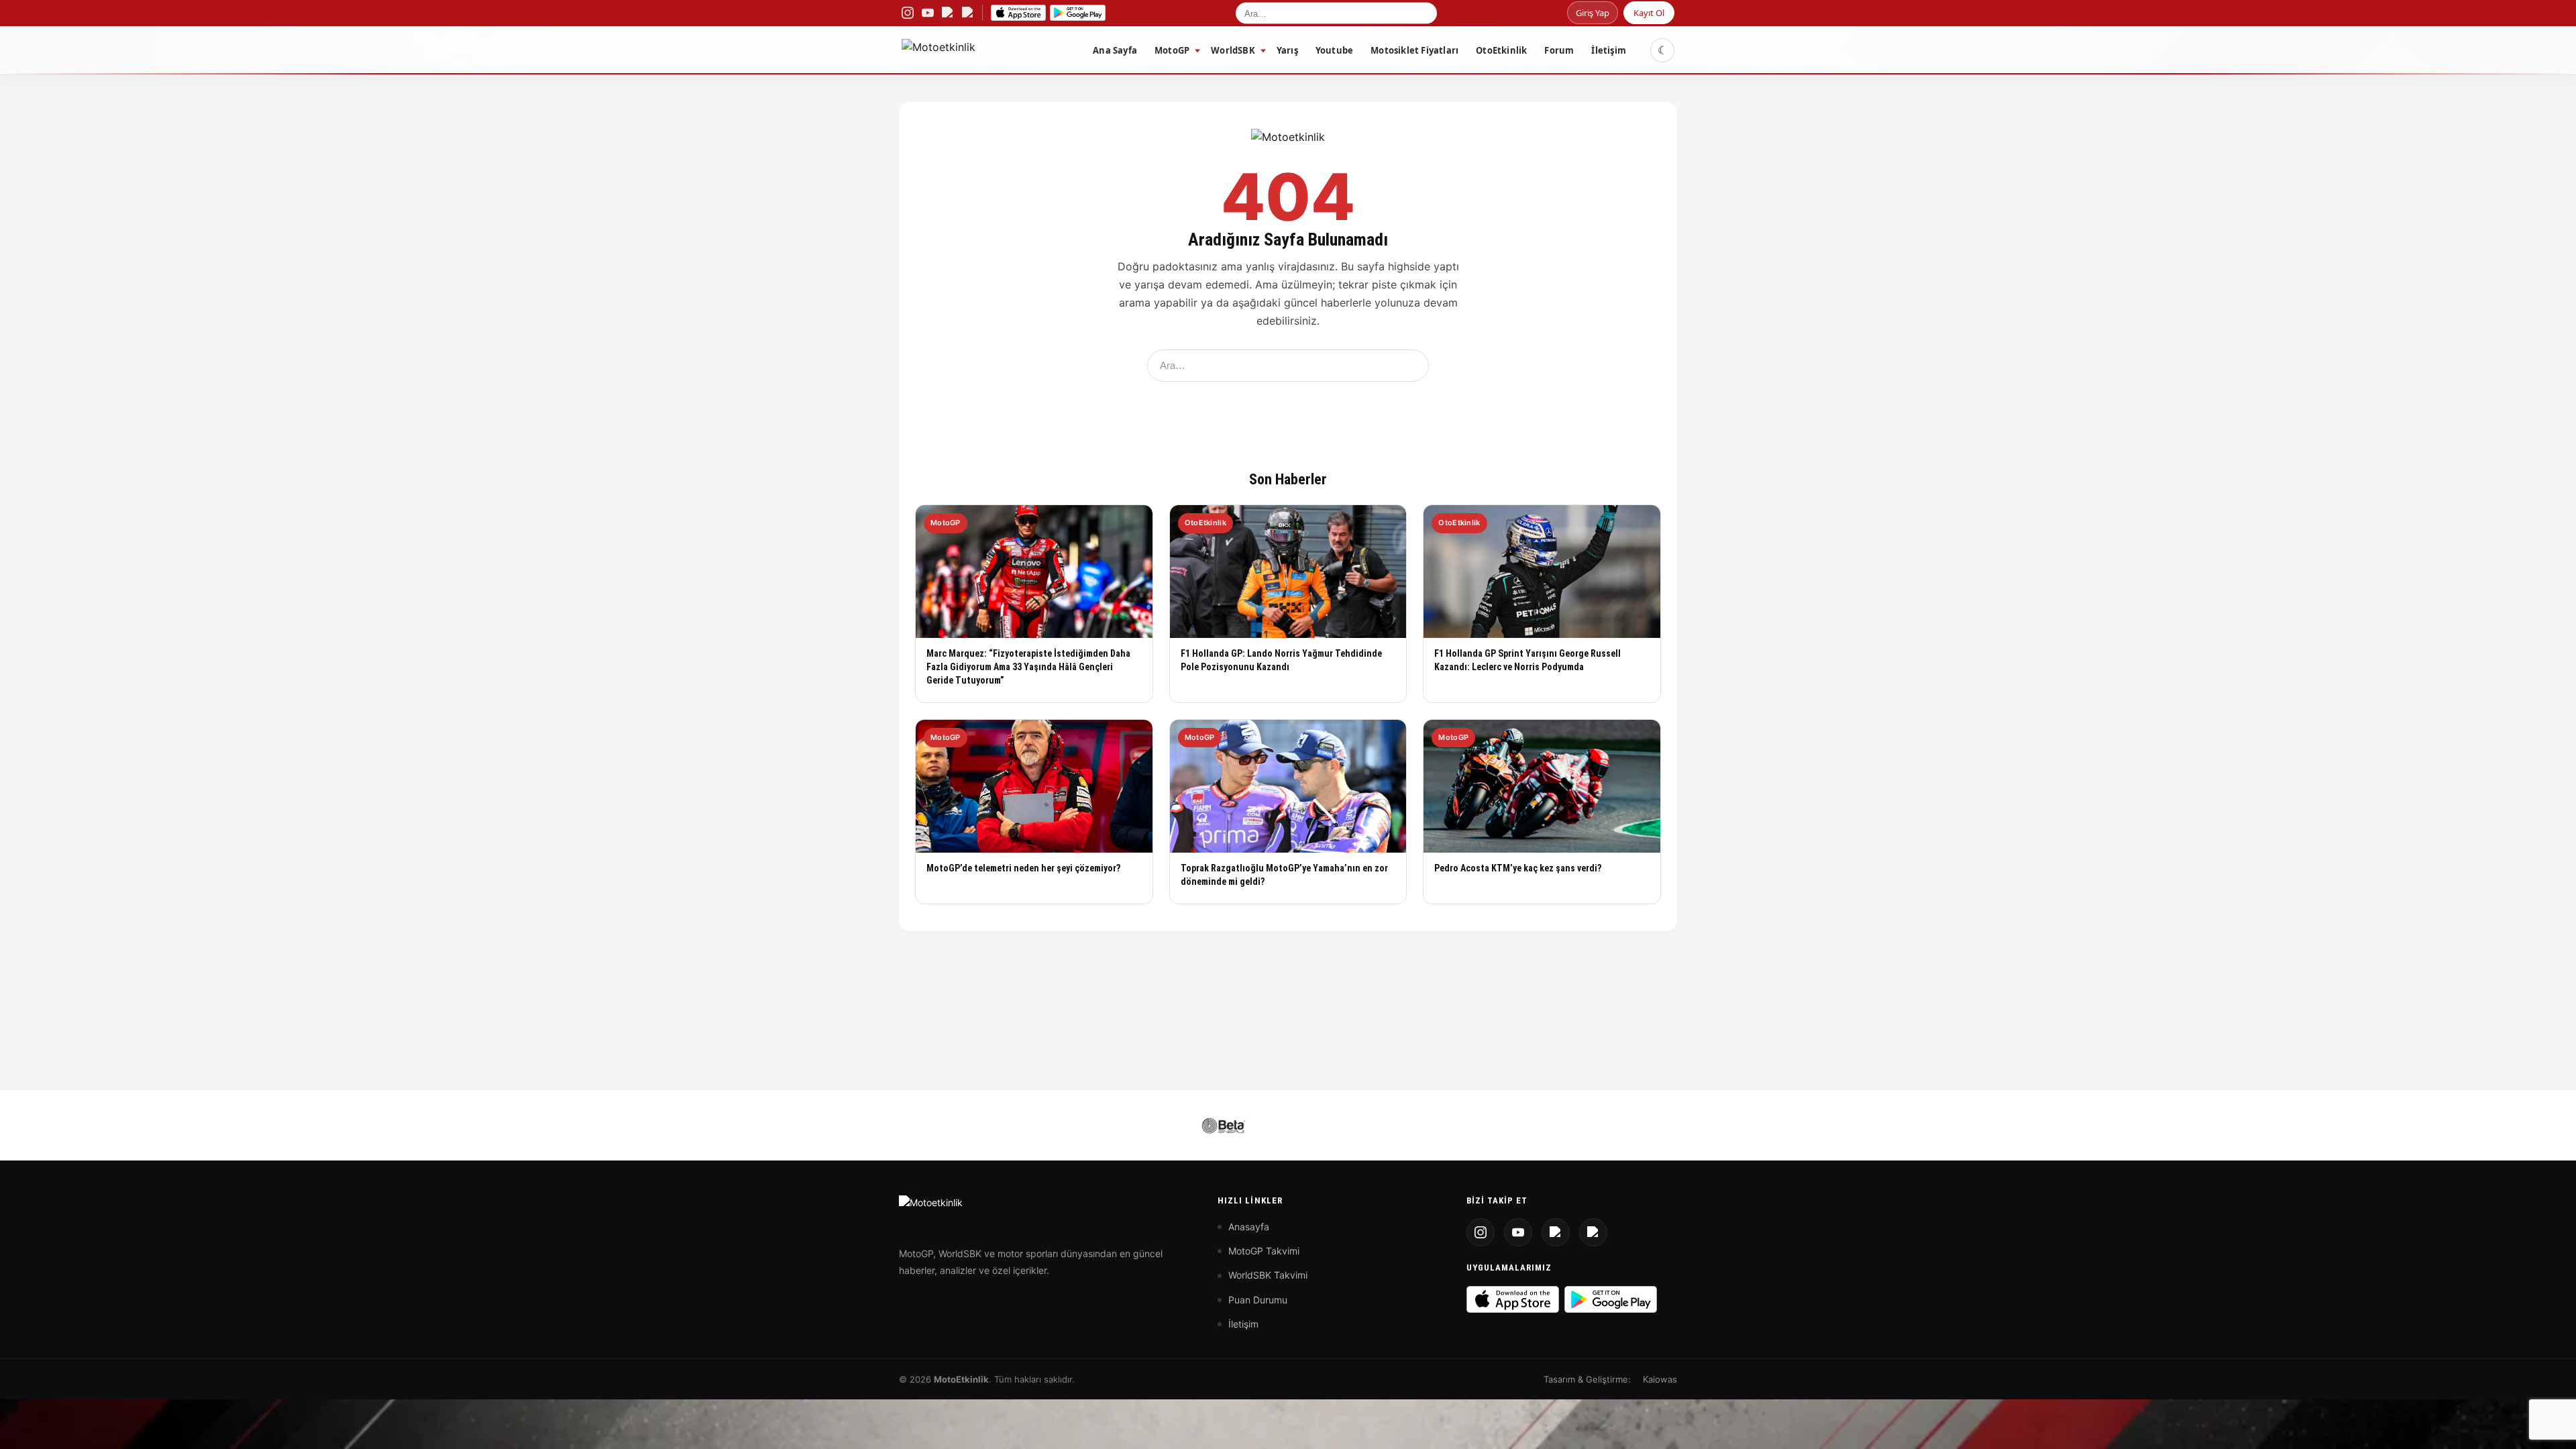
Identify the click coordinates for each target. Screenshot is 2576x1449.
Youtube (1334, 50)
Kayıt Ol (1649, 13)
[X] (1556, 1232)
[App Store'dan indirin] (1513, 1299)
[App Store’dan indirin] (1018, 13)
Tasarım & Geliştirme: (1587, 1379)
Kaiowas (1660, 1379)
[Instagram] (1481, 1232)
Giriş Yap (1593, 13)
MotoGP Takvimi (1264, 1251)
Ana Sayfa (1115, 50)
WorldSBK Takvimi (1268, 1275)
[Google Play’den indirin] (1078, 13)
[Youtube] (1518, 1232)
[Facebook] (1593, 1232)
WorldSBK (1233, 50)
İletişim (1609, 50)
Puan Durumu (1258, 1300)
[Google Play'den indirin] (1611, 1299)
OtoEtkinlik (1501, 50)
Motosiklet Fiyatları (1414, 50)
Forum (1559, 50)
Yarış (1287, 50)
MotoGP (1172, 50)
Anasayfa (1249, 1227)
